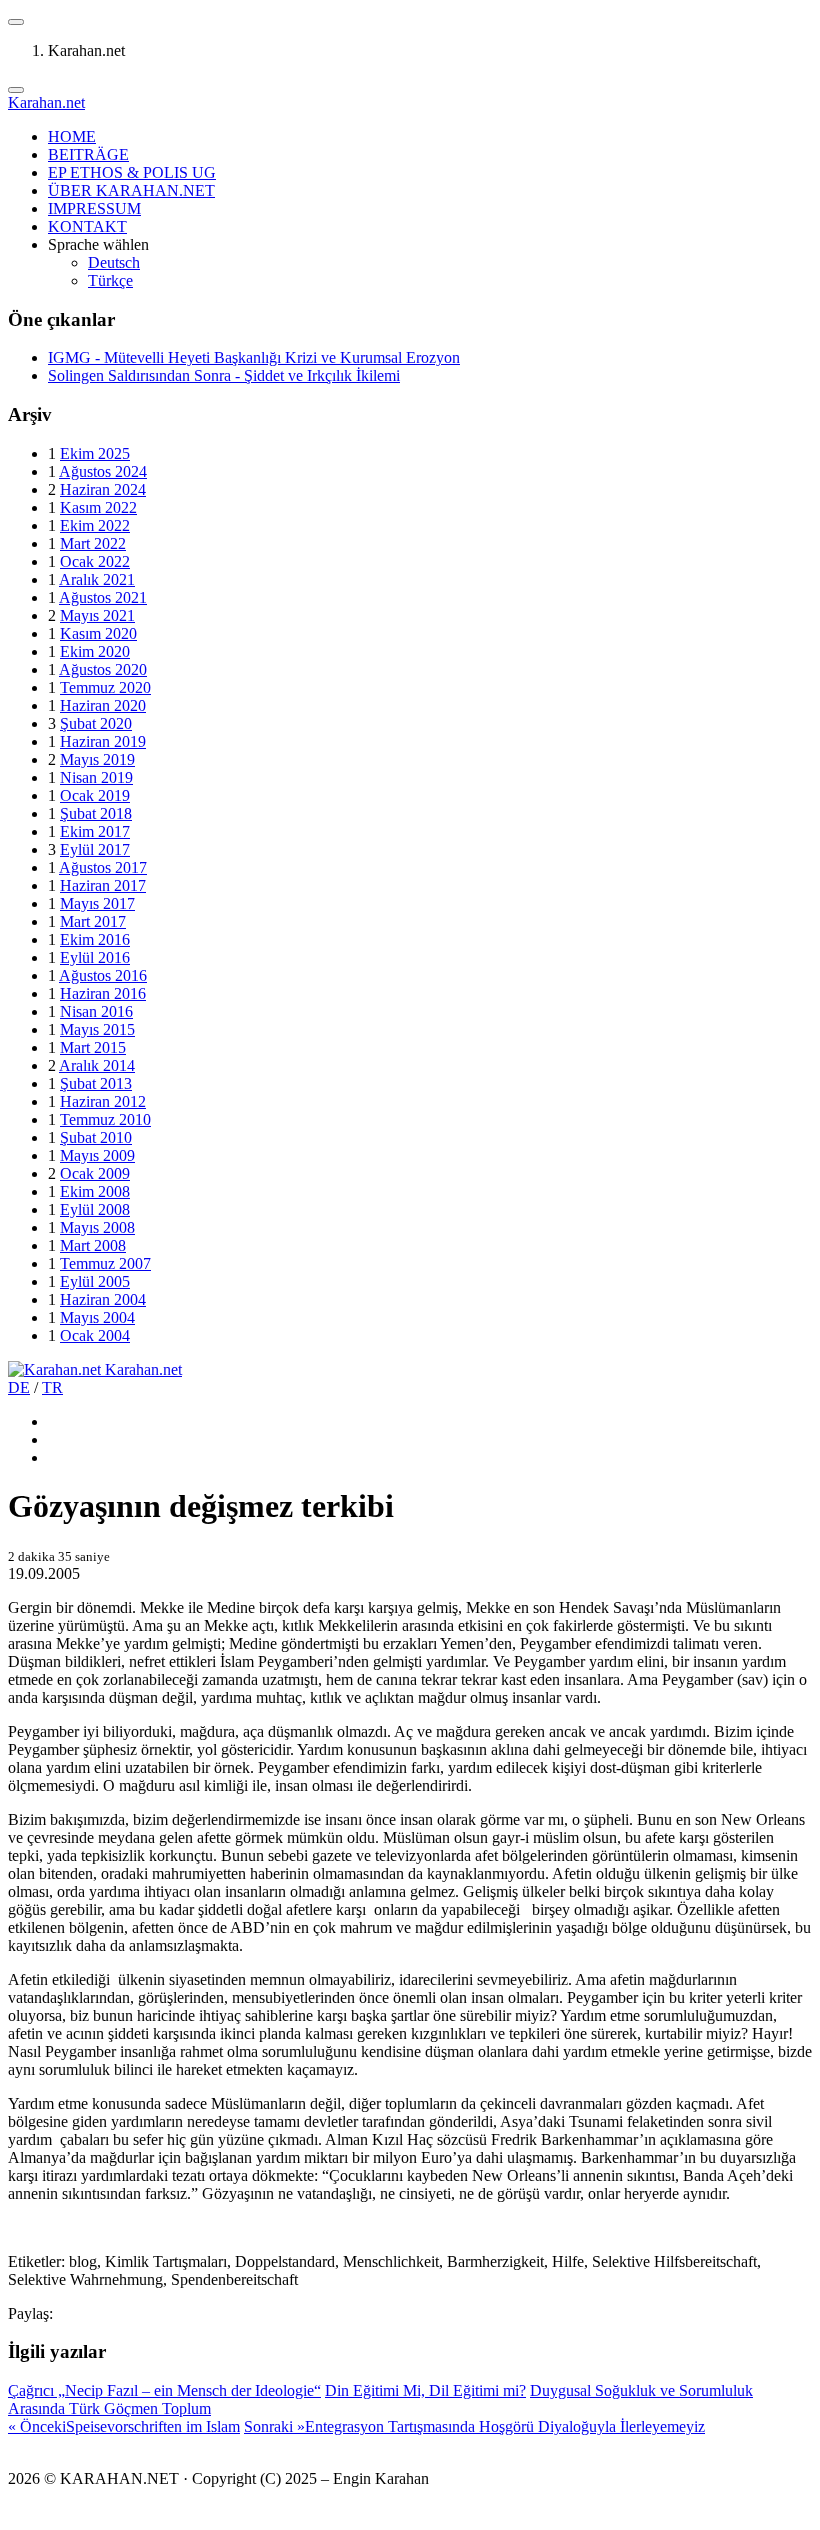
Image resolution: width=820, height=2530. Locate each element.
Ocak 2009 (95, 1173)
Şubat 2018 (96, 813)
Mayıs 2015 (97, 1029)
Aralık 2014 (97, 1065)
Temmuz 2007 (105, 1263)
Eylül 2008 (95, 1209)
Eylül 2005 (95, 1281)
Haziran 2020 (103, 705)
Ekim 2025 (95, 453)
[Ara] (16, 90)
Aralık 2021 (97, 579)
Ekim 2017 (95, 831)
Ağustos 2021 (103, 597)
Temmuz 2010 (105, 1119)
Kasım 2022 (98, 507)
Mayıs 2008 (97, 1227)
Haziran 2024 (103, 489)
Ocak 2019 (95, 795)
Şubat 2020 (96, 723)
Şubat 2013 (96, 1083)
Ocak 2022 (95, 561)
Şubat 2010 (96, 1137)
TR (52, 1387)
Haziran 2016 (103, 993)
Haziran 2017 (103, 885)
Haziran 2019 (103, 741)
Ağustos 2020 (103, 669)
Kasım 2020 (98, 633)
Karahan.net (46, 102)
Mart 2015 (93, 1047)
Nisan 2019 (96, 777)
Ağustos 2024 (103, 471)
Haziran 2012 (103, 1101)
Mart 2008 (93, 1245)
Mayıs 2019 (97, 759)
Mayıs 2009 (97, 1155)
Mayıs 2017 (97, 903)
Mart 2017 (93, 921)
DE (19, 1387)
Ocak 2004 (95, 1335)
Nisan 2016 (96, 1011)
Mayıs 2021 (97, 615)
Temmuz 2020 (105, 687)
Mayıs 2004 (97, 1317)
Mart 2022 (93, 543)
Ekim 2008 (95, 1191)
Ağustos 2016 (103, 975)
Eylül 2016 (95, 957)
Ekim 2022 (95, 525)
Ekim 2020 (95, 651)
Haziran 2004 (103, 1299)
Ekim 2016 (95, 939)
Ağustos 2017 (103, 867)
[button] (16, 22)
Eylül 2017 (95, 849)
